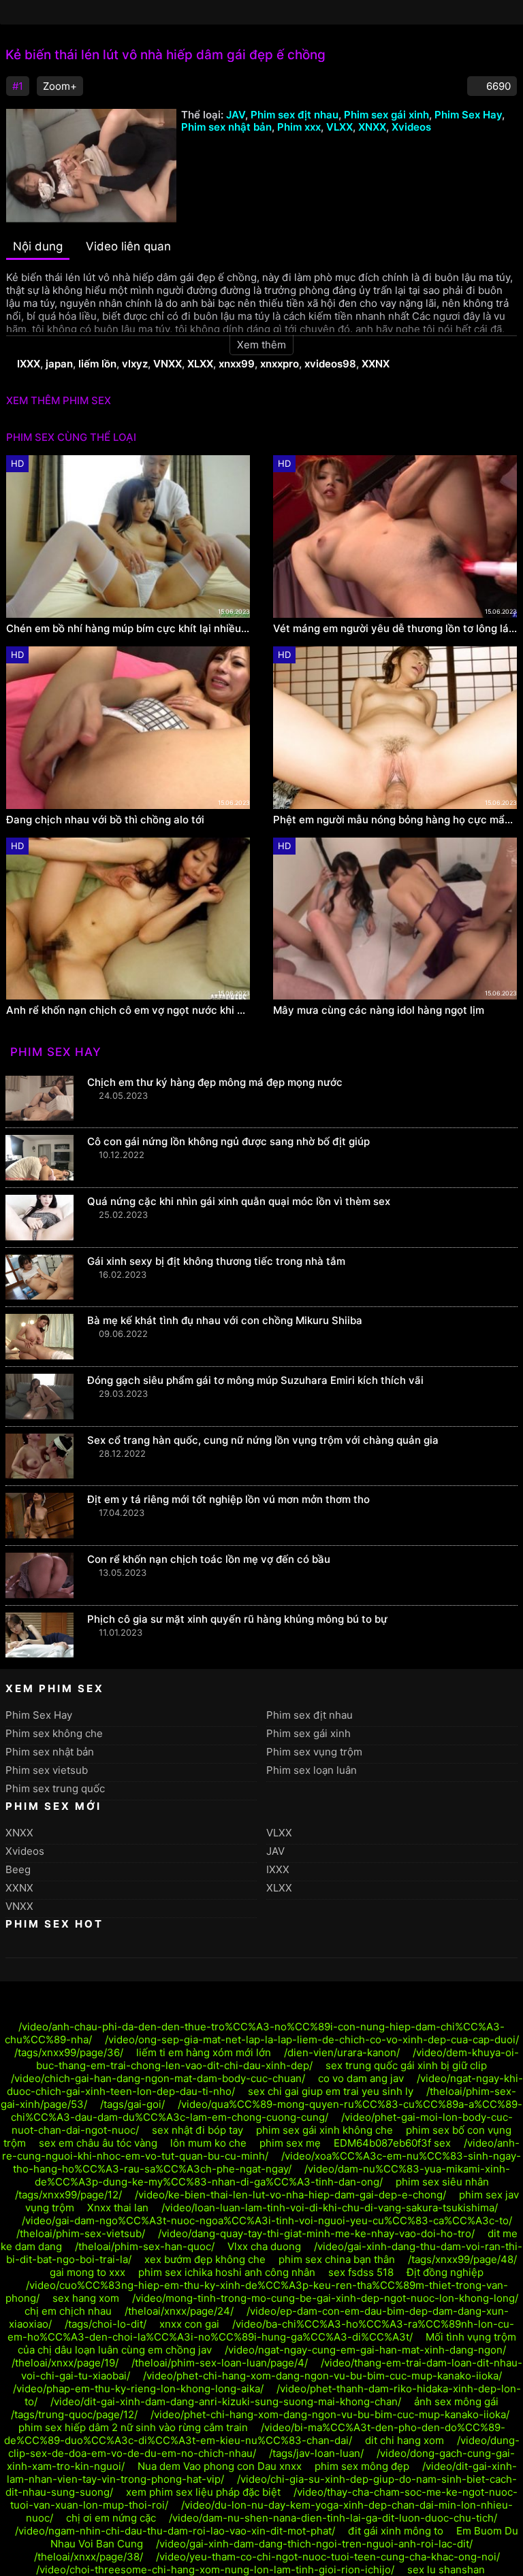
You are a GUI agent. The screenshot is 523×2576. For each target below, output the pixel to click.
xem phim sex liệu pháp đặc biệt (203, 2492)
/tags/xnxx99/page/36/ (69, 2052)
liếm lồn (97, 364)
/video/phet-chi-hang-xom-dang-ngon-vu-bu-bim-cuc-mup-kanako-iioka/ (322, 2376)
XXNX (376, 364)
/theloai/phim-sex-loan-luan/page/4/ (220, 2363)
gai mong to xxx (88, 2272)
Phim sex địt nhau (295, 115)
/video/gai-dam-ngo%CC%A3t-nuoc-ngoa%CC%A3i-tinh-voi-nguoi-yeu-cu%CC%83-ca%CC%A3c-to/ (267, 2220)
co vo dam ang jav (361, 2078)
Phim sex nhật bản (226, 127)
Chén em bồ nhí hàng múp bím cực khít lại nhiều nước (128, 629)
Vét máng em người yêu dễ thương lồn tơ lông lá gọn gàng (395, 629)
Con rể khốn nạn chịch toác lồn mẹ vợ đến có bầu (209, 1559)
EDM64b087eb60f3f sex (392, 2143)
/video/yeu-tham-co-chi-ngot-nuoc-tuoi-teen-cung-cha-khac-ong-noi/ (328, 2557)
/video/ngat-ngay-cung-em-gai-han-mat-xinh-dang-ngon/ (365, 2350)
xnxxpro (280, 364)
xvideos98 (330, 364)
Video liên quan (128, 246)
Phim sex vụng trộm (314, 1752)
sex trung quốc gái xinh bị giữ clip (406, 2065)
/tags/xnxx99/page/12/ (68, 2195)
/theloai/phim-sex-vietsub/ (81, 2233)
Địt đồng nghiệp (445, 2272)
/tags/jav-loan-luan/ (316, 2453)
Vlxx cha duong (264, 2246)
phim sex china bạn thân (337, 2259)
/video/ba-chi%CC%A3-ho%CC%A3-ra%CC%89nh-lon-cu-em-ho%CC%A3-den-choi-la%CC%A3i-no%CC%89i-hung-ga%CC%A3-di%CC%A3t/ (261, 2330)
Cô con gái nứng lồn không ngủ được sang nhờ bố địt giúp (228, 1141)
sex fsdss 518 (361, 2272)
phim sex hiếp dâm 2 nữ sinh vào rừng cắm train (133, 2427)
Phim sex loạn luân (312, 1770)
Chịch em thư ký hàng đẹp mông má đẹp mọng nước (215, 1082)
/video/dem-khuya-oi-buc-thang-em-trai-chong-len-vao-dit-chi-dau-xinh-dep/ (278, 2059)
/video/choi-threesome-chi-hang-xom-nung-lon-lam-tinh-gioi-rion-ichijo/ (215, 2570)
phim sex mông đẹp (362, 2466)
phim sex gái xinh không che (324, 2130)
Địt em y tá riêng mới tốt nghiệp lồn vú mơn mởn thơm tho (228, 1499)
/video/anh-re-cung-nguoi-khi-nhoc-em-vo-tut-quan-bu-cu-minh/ (261, 2149)
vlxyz (135, 364)
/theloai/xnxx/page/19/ (65, 2363)
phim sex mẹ (290, 2143)
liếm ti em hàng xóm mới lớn (204, 2052)
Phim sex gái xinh (386, 115)
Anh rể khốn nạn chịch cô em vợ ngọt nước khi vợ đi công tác (128, 1010)
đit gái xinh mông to (396, 2531)
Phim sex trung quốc (55, 1788)
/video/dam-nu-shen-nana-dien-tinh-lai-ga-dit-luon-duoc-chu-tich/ (333, 2518)
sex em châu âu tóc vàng (98, 2143)
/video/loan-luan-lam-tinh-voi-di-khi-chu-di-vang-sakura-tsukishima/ (330, 2208)
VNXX (168, 364)
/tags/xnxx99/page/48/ (462, 2259)
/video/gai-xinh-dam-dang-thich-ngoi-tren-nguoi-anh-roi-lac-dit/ (314, 2544)
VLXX (339, 127)
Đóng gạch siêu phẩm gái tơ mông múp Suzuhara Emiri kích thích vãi (255, 1380)
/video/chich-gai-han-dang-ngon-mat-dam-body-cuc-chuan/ (158, 2078)
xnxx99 (237, 364)
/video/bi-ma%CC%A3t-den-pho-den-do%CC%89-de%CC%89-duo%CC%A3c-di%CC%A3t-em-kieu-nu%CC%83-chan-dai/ (255, 2434)
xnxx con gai (189, 2324)
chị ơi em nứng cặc (111, 2518)
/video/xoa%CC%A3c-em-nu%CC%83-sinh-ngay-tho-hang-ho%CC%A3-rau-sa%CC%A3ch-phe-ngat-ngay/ (267, 2162)
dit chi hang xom (405, 2440)
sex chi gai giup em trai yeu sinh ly (331, 2091)
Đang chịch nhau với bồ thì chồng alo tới (105, 820)
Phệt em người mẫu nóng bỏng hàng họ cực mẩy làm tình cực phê (395, 820)
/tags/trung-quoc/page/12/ (74, 2414)
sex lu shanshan (446, 2570)
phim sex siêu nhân (442, 2182)
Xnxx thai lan (118, 2208)
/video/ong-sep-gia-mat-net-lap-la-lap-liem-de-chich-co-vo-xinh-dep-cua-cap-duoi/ (312, 2040)
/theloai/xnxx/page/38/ (89, 2557)
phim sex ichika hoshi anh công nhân (227, 2272)
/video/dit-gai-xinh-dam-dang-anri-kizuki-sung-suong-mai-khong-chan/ (226, 2401)
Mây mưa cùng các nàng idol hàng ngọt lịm (379, 1010)
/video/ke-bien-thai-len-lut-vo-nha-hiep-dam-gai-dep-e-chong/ (290, 2195)
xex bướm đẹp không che (205, 2259)
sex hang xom (86, 2298)
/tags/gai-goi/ (132, 2104)
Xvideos (411, 127)
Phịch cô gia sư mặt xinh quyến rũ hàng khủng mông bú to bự (237, 1619)
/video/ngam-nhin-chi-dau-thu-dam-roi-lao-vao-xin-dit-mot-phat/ (175, 2531)
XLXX (200, 364)
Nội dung (38, 246)
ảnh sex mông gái (456, 2401)
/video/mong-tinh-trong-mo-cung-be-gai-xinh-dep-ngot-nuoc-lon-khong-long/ (325, 2298)
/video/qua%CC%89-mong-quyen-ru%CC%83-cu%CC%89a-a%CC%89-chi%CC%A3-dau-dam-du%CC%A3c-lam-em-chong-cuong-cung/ (267, 2111)
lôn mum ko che (208, 2143)
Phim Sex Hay (468, 115)
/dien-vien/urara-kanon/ (342, 2052)
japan (59, 364)
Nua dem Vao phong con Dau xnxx (220, 2466)
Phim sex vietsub (47, 1770)
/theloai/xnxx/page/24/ (179, 2311)
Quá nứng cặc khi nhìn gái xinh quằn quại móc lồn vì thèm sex (239, 1201)
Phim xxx (299, 127)
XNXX (372, 127)
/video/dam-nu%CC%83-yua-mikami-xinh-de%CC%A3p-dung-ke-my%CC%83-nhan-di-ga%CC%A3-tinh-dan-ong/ (273, 2175)
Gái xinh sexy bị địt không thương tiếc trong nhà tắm (216, 1261)
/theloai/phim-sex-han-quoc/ (145, 2246)
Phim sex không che (54, 1733)
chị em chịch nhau (68, 2311)
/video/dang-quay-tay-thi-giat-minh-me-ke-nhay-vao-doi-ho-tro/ (316, 2233)
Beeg (18, 1869)
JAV (236, 115)
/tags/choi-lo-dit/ (106, 2324)
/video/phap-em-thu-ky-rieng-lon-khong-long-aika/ (138, 2389)
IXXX (29, 364)
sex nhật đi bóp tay (197, 2130)
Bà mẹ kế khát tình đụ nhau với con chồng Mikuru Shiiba (225, 1320)
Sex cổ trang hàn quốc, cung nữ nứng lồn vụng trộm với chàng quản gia (263, 1440)
